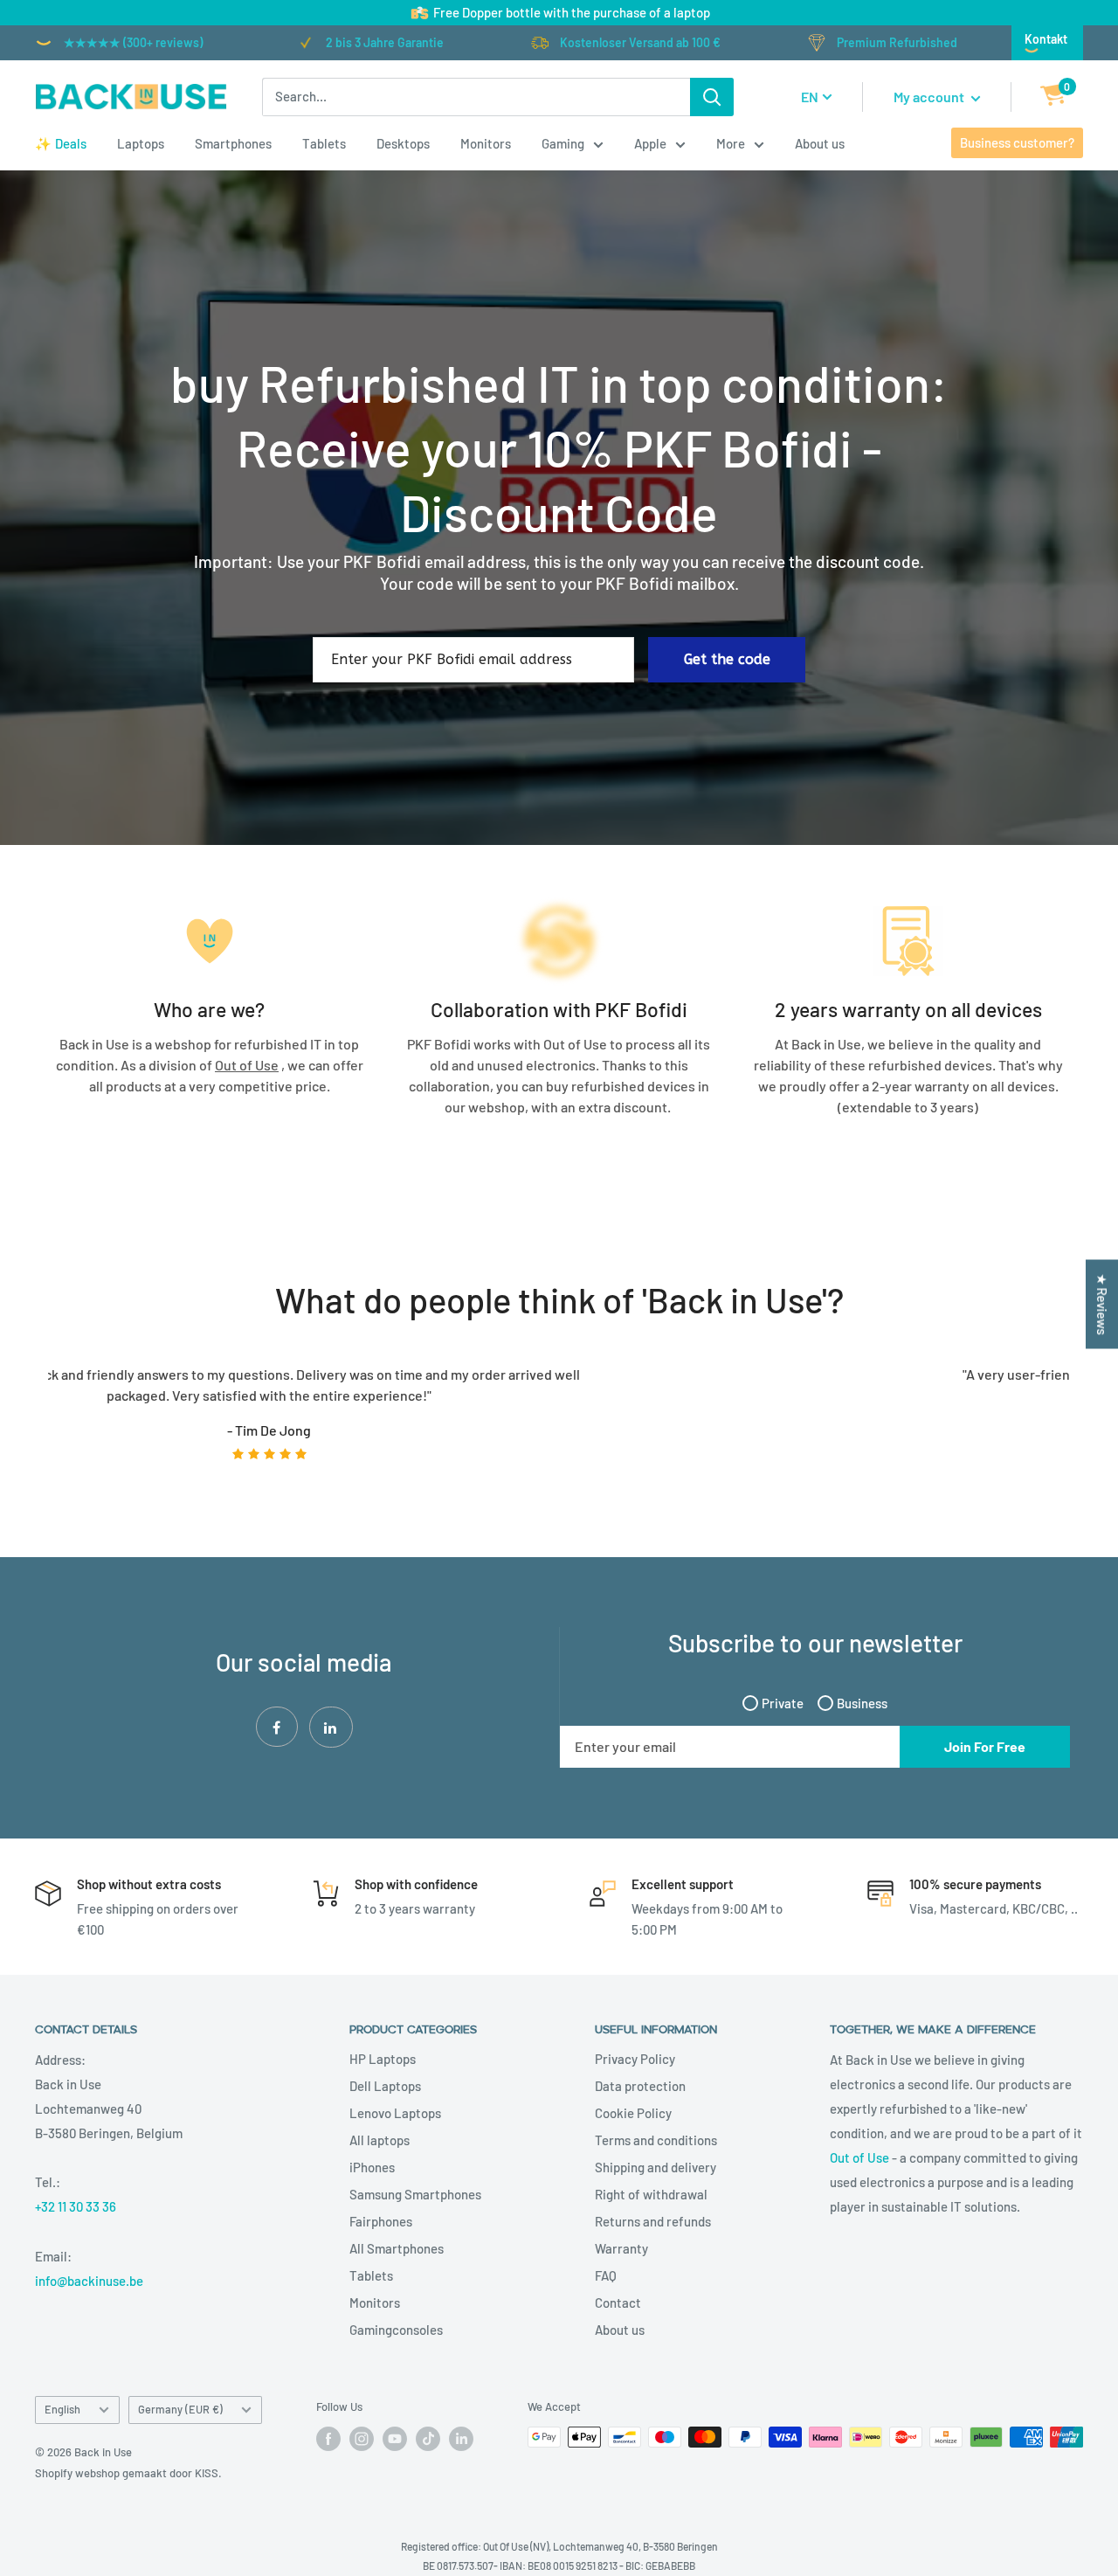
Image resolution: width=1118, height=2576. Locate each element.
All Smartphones (397, 2248)
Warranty (621, 2248)
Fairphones (381, 2221)
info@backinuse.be (89, 2281)
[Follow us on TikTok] (428, 2439)
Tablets (324, 143)
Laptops (141, 143)
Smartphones (233, 143)
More (731, 143)
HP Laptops (383, 2059)
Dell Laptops (385, 2086)
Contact (618, 2302)
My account (930, 97)
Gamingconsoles (396, 2330)
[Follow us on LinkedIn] (461, 2439)
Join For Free (985, 1746)
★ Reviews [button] (1102, 1305)
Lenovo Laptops (395, 2113)
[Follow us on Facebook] (328, 2439)
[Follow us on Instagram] (362, 2439)
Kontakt (1046, 39)
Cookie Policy (633, 2113)
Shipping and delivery (656, 2167)
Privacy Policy (635, 2059)
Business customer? (1017, 142)
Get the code (727, 659)
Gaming (563, 143)
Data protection (640, 2086)
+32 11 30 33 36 (76, 2206)
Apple (650, 143)
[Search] (712, 97)
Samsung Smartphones (415, 2194)
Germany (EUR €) (180, 2409)
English (62, 2409)
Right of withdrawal (651, 2194)
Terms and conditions (656, 2140)
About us (820, 143)
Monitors (486, 143)
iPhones (372, 2167)
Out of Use (859, 2157)
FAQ (606, 2275)
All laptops (380, 2140)
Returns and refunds (653, 2221)
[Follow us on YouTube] (395, 2439)
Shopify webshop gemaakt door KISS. (128, 2473)
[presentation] (29, 1425)
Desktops (403, 143)
